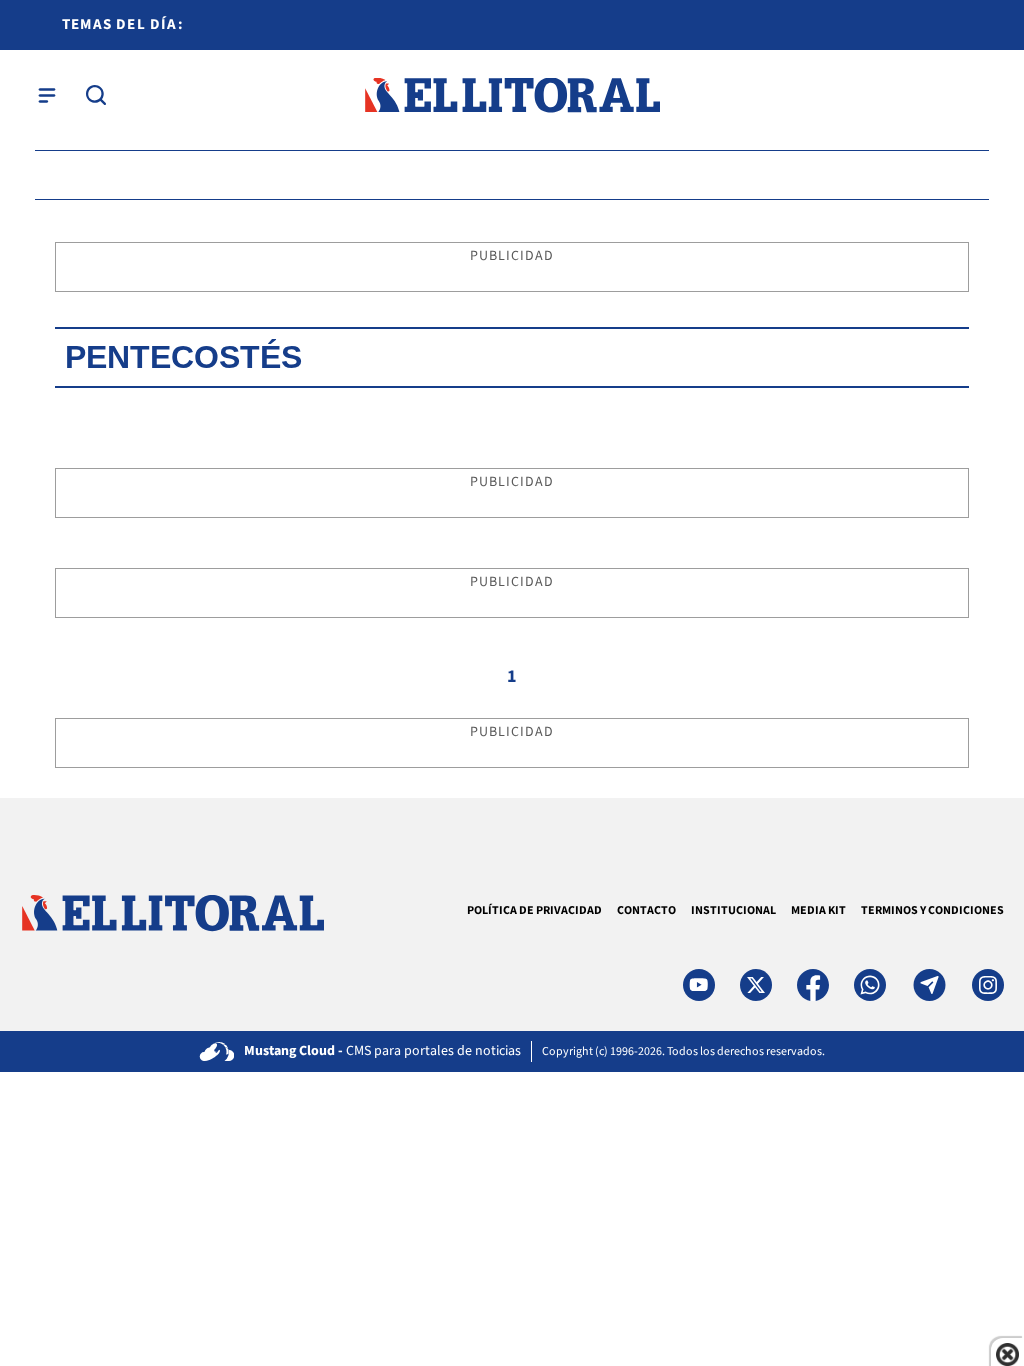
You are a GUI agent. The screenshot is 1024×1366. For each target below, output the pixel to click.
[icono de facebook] (813, 985)
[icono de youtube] (699, 985)
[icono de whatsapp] (870, 985)
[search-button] (96, 95)
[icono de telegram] (929, 985)
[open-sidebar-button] (47, 95)
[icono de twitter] (756, 985)
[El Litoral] (511, 95)
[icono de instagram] (988, 985)
